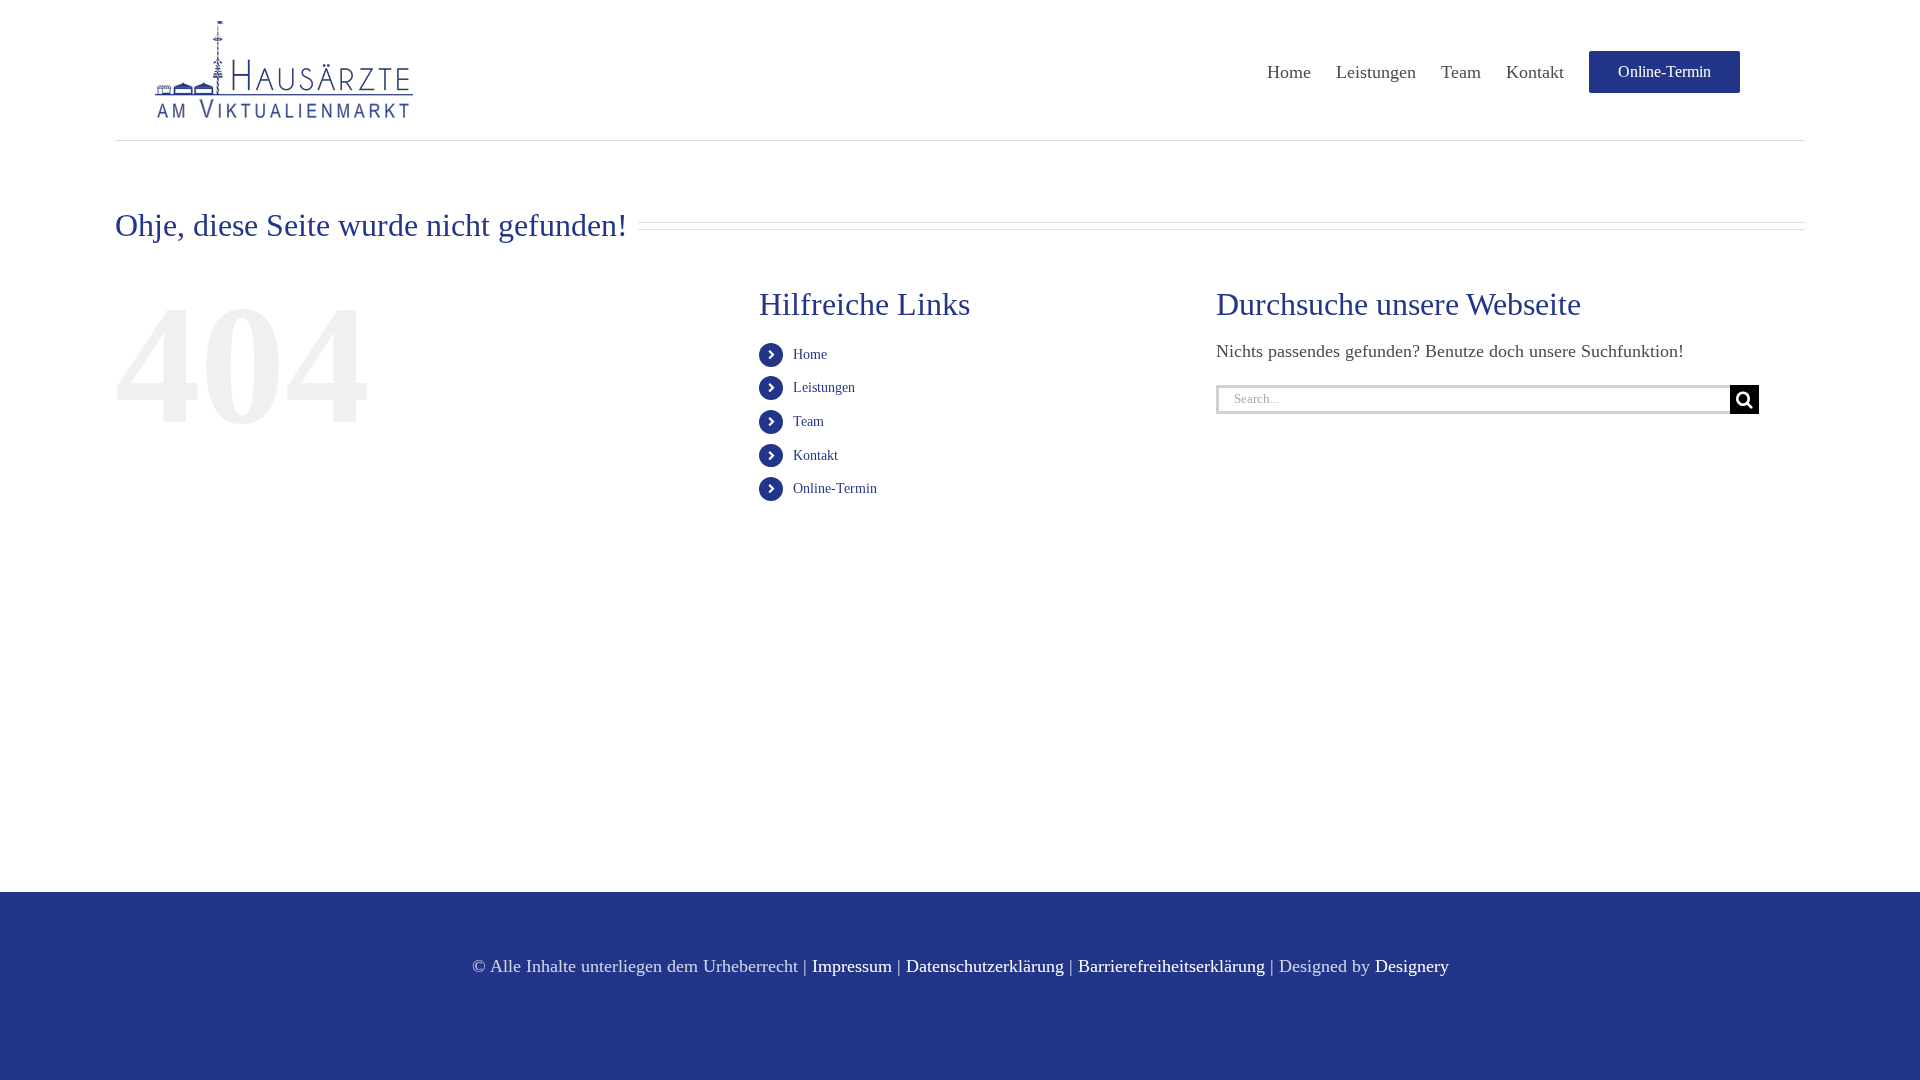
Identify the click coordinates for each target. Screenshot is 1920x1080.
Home (810, 354)
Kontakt (815, 455)
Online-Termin (835, 488)
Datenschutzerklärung (985, 966)
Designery (1412, 966)
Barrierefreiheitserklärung (1171, 966)
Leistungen (824, 387)
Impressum (852, 966)
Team (808, 421)
